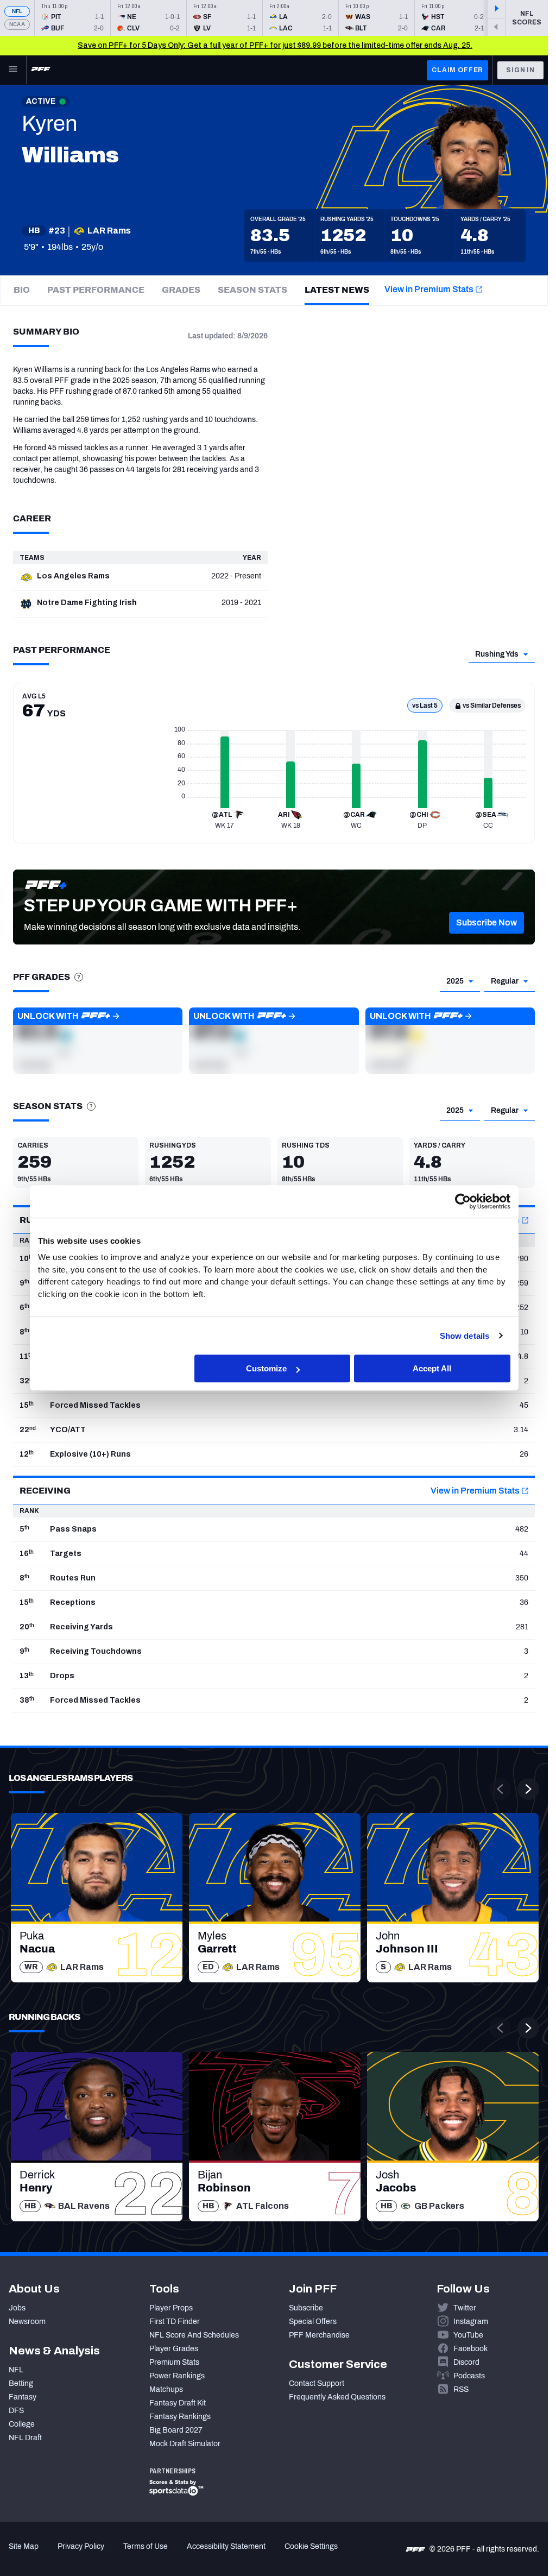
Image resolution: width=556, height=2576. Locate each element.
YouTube (468, 2335)
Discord (466, 2362)
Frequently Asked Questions (337, 2397)
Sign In (520, 70)
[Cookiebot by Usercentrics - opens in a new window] (463, 1201)
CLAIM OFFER (457, 70)
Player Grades (174, 2349)
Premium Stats (174, 2362)
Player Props (171, 2308)
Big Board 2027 (176, 2430)
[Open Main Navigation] (13, 70)
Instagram (471, 2322)
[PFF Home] (41, 70)
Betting (21, 2383)
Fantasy (23, 2397)
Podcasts (469, 2376)
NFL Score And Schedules (194, 2335)
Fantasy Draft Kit (178, 2403)
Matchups (166, 2389)
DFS (16, 2411)
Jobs (17, 2308)
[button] (486, 923)
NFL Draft (25, 2438)
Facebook (470, 2349)
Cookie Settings (311, 2546)
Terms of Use (146, 2546)
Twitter (465, 2308)
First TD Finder (175, 2322)
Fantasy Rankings (180, 2417)
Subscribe (306, 2308)
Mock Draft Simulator (185, 2444)
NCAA (17, 24)
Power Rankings (177, 2376)
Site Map (24, 2546)
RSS (461, 2389)
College (22, 2424)
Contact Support (317, 2383)
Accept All (432, 1368)
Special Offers (313, 2322)
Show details (465, 1336)
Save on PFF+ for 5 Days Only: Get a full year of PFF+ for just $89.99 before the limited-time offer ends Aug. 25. (275, 45)
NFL (17, 11)
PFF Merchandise (319, 2335)
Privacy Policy (81, 2546)
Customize (266, 1368)
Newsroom (27, 2322)
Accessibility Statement (226, 2546)
